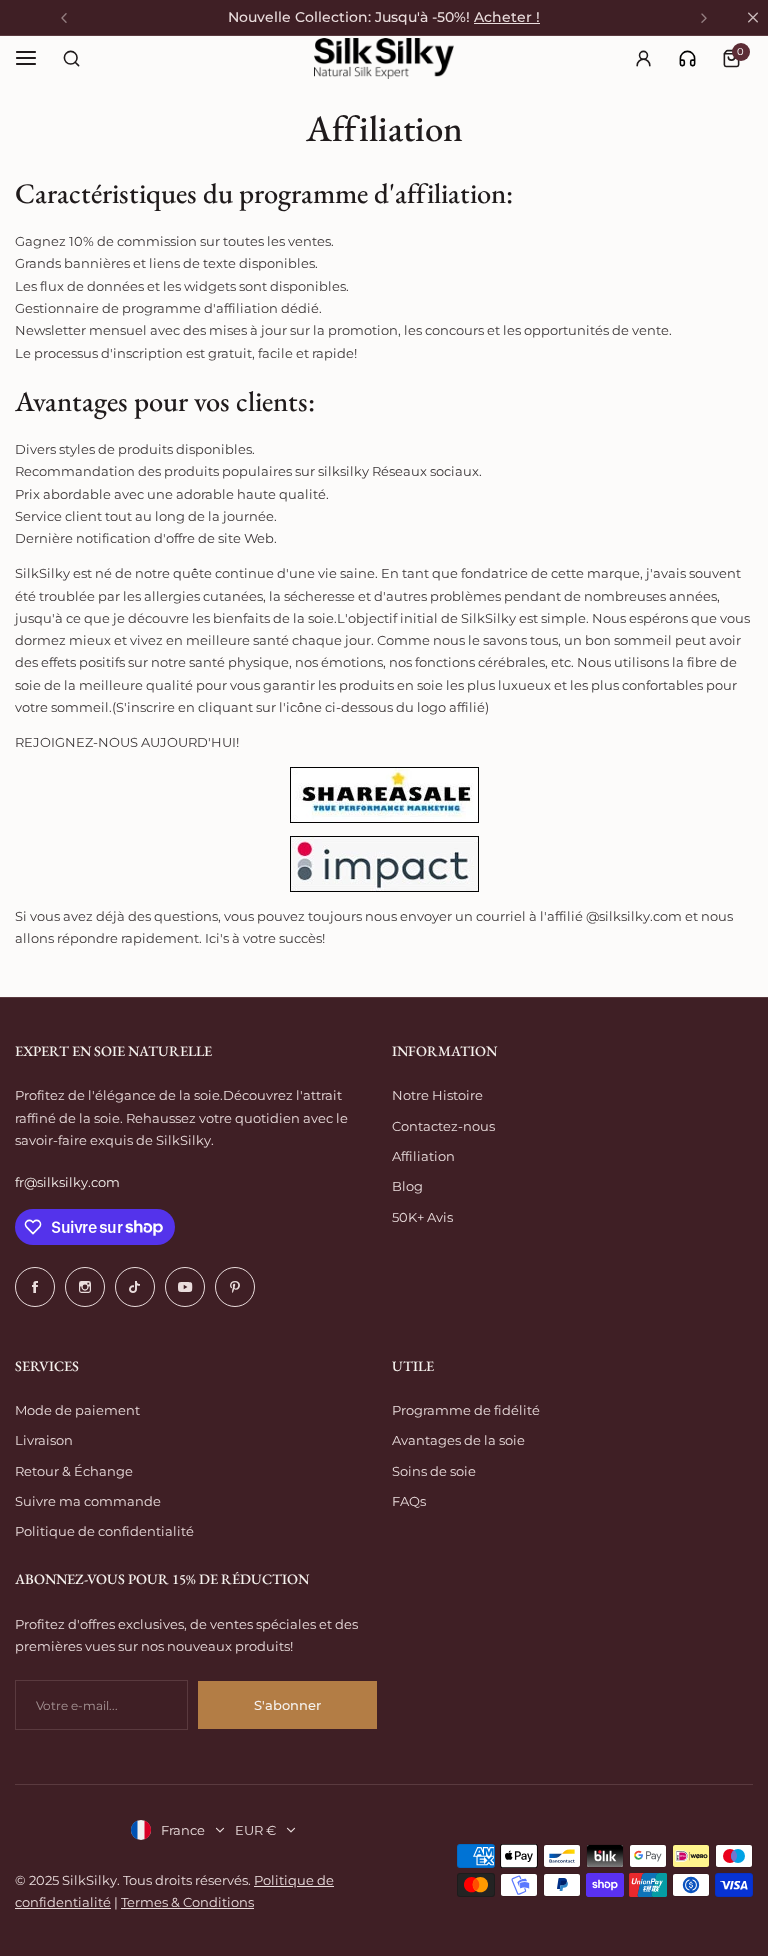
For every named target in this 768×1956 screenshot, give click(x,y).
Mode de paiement (77, 1410)
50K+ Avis (422, 1217)
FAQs (409, 1501)
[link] (687, 58)
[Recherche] (71, 58)
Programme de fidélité (466, 1410)
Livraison (44, 1440)
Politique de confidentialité (104, 1531)
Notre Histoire (437, 1095)
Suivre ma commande (88, 1501)
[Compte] (643, 58)
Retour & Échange (74, 1471)
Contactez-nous (443, 1126)
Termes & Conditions (187, 1902)
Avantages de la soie (458, 1440)
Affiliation (423, 1156)
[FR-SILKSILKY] (384, 58)
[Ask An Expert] (687, 58)
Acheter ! (507, 17)
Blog (407, 1186)
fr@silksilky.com (67, 1182)
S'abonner (287, 1705)
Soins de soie (434, 1471)
